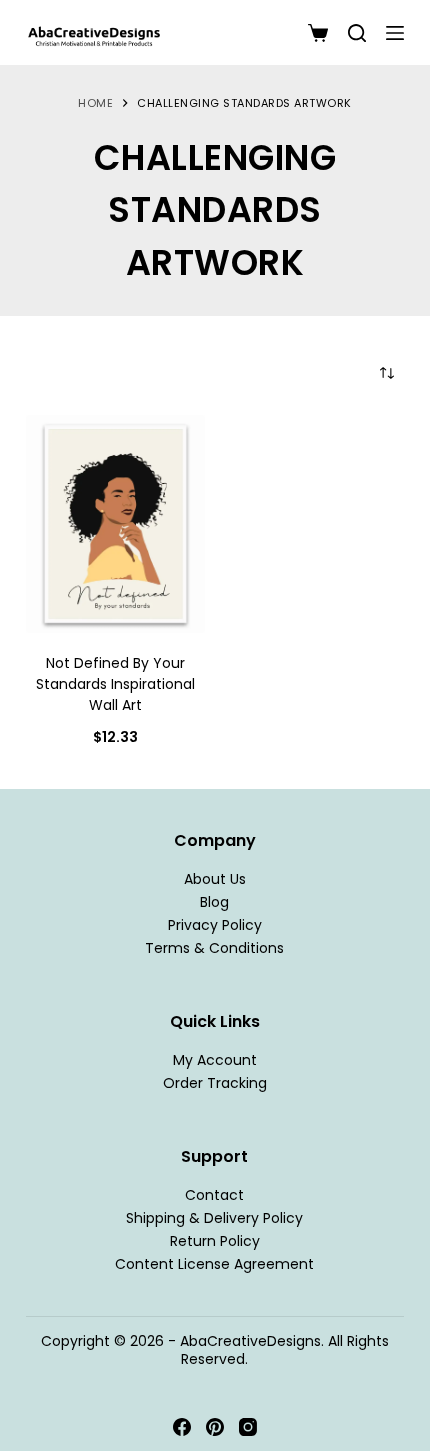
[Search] (357, 33)
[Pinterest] (215, 1427)
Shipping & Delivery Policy (214, 1218)
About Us (215, 879)
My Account (215, 1060)
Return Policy (215, 1241)
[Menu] (395, 33)
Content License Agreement (214, 1264)
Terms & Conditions (214, 948)
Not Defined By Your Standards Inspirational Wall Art (115, 684)
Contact (214, 1195)
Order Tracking (215, 1083)
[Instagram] (248, 1427)
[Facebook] (182, 1427)
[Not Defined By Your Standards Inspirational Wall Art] (115, 524)
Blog (214, 902)
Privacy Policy (215, 925)
